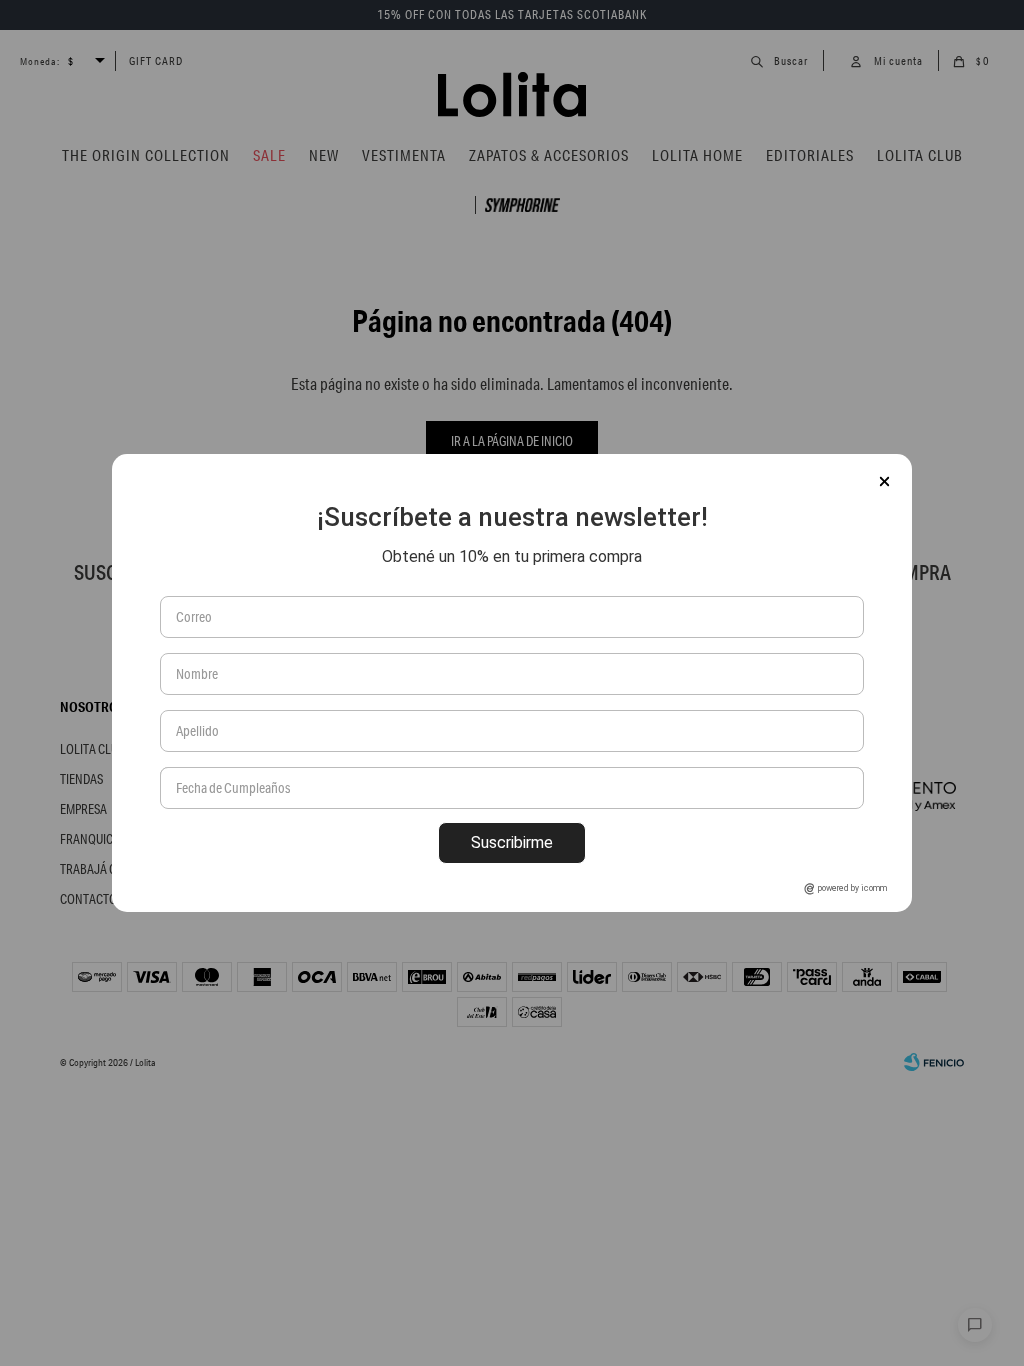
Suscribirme (512, 842)
